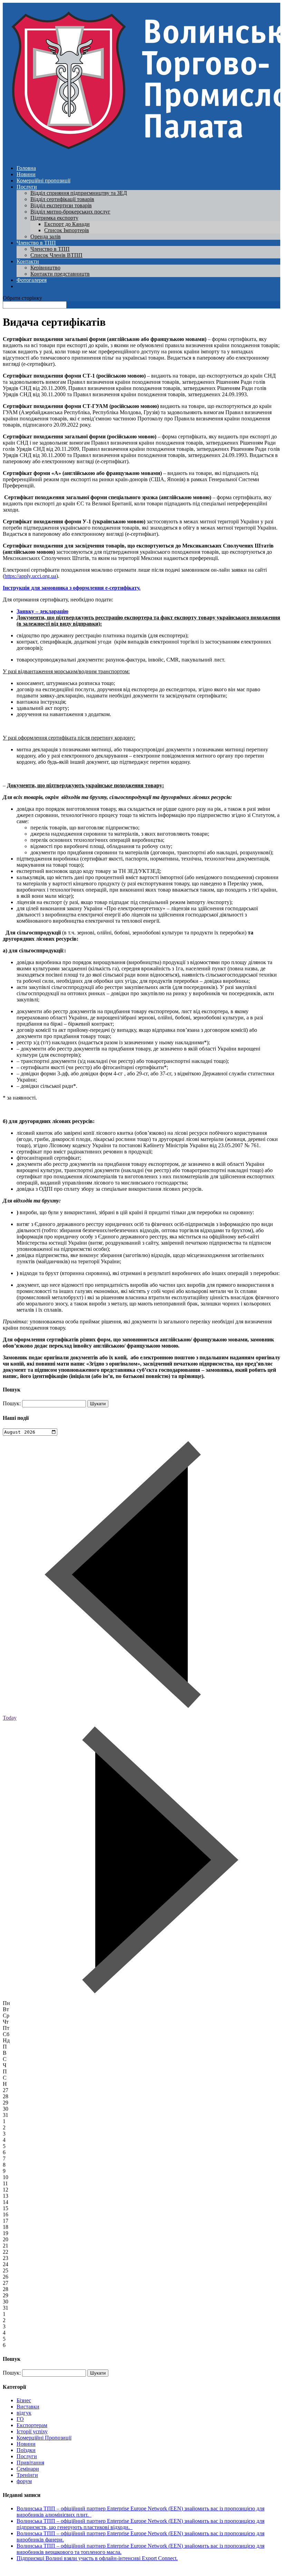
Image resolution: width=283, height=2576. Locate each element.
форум (24, 2481)
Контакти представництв (60, 274)
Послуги (27, 187)
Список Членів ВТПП (56, 255)
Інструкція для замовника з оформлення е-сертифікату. (72, 588)
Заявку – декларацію (42, 611)
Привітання (30, 2463)
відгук (24, 2413)
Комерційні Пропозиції (44, 2438)
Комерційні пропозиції (43, 180)
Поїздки (26, 2450)
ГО (20, 2419)
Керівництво (45, 268)
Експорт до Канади (67, 224)
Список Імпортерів (67, 230)
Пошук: (12, 1403)
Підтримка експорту (54, 218)
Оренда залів (46, 236)
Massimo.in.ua (60, 2570)
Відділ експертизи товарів (61, 205)
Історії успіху (32, 2431)
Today (10, 1718)
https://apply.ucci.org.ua (30, 576)
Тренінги (27, 2475)
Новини (26, 174)
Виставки (28, 2407)
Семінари (28, 2469)
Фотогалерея (32, 280)
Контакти (28, 261)
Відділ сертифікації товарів (62, 199)
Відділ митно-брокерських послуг (70, 212)
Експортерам (32, 2425)
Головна (26, 168)
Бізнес (24, 2400)
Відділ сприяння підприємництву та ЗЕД (79, 193)
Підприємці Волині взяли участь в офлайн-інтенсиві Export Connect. (97, 2558)
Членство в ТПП (36, 243)
